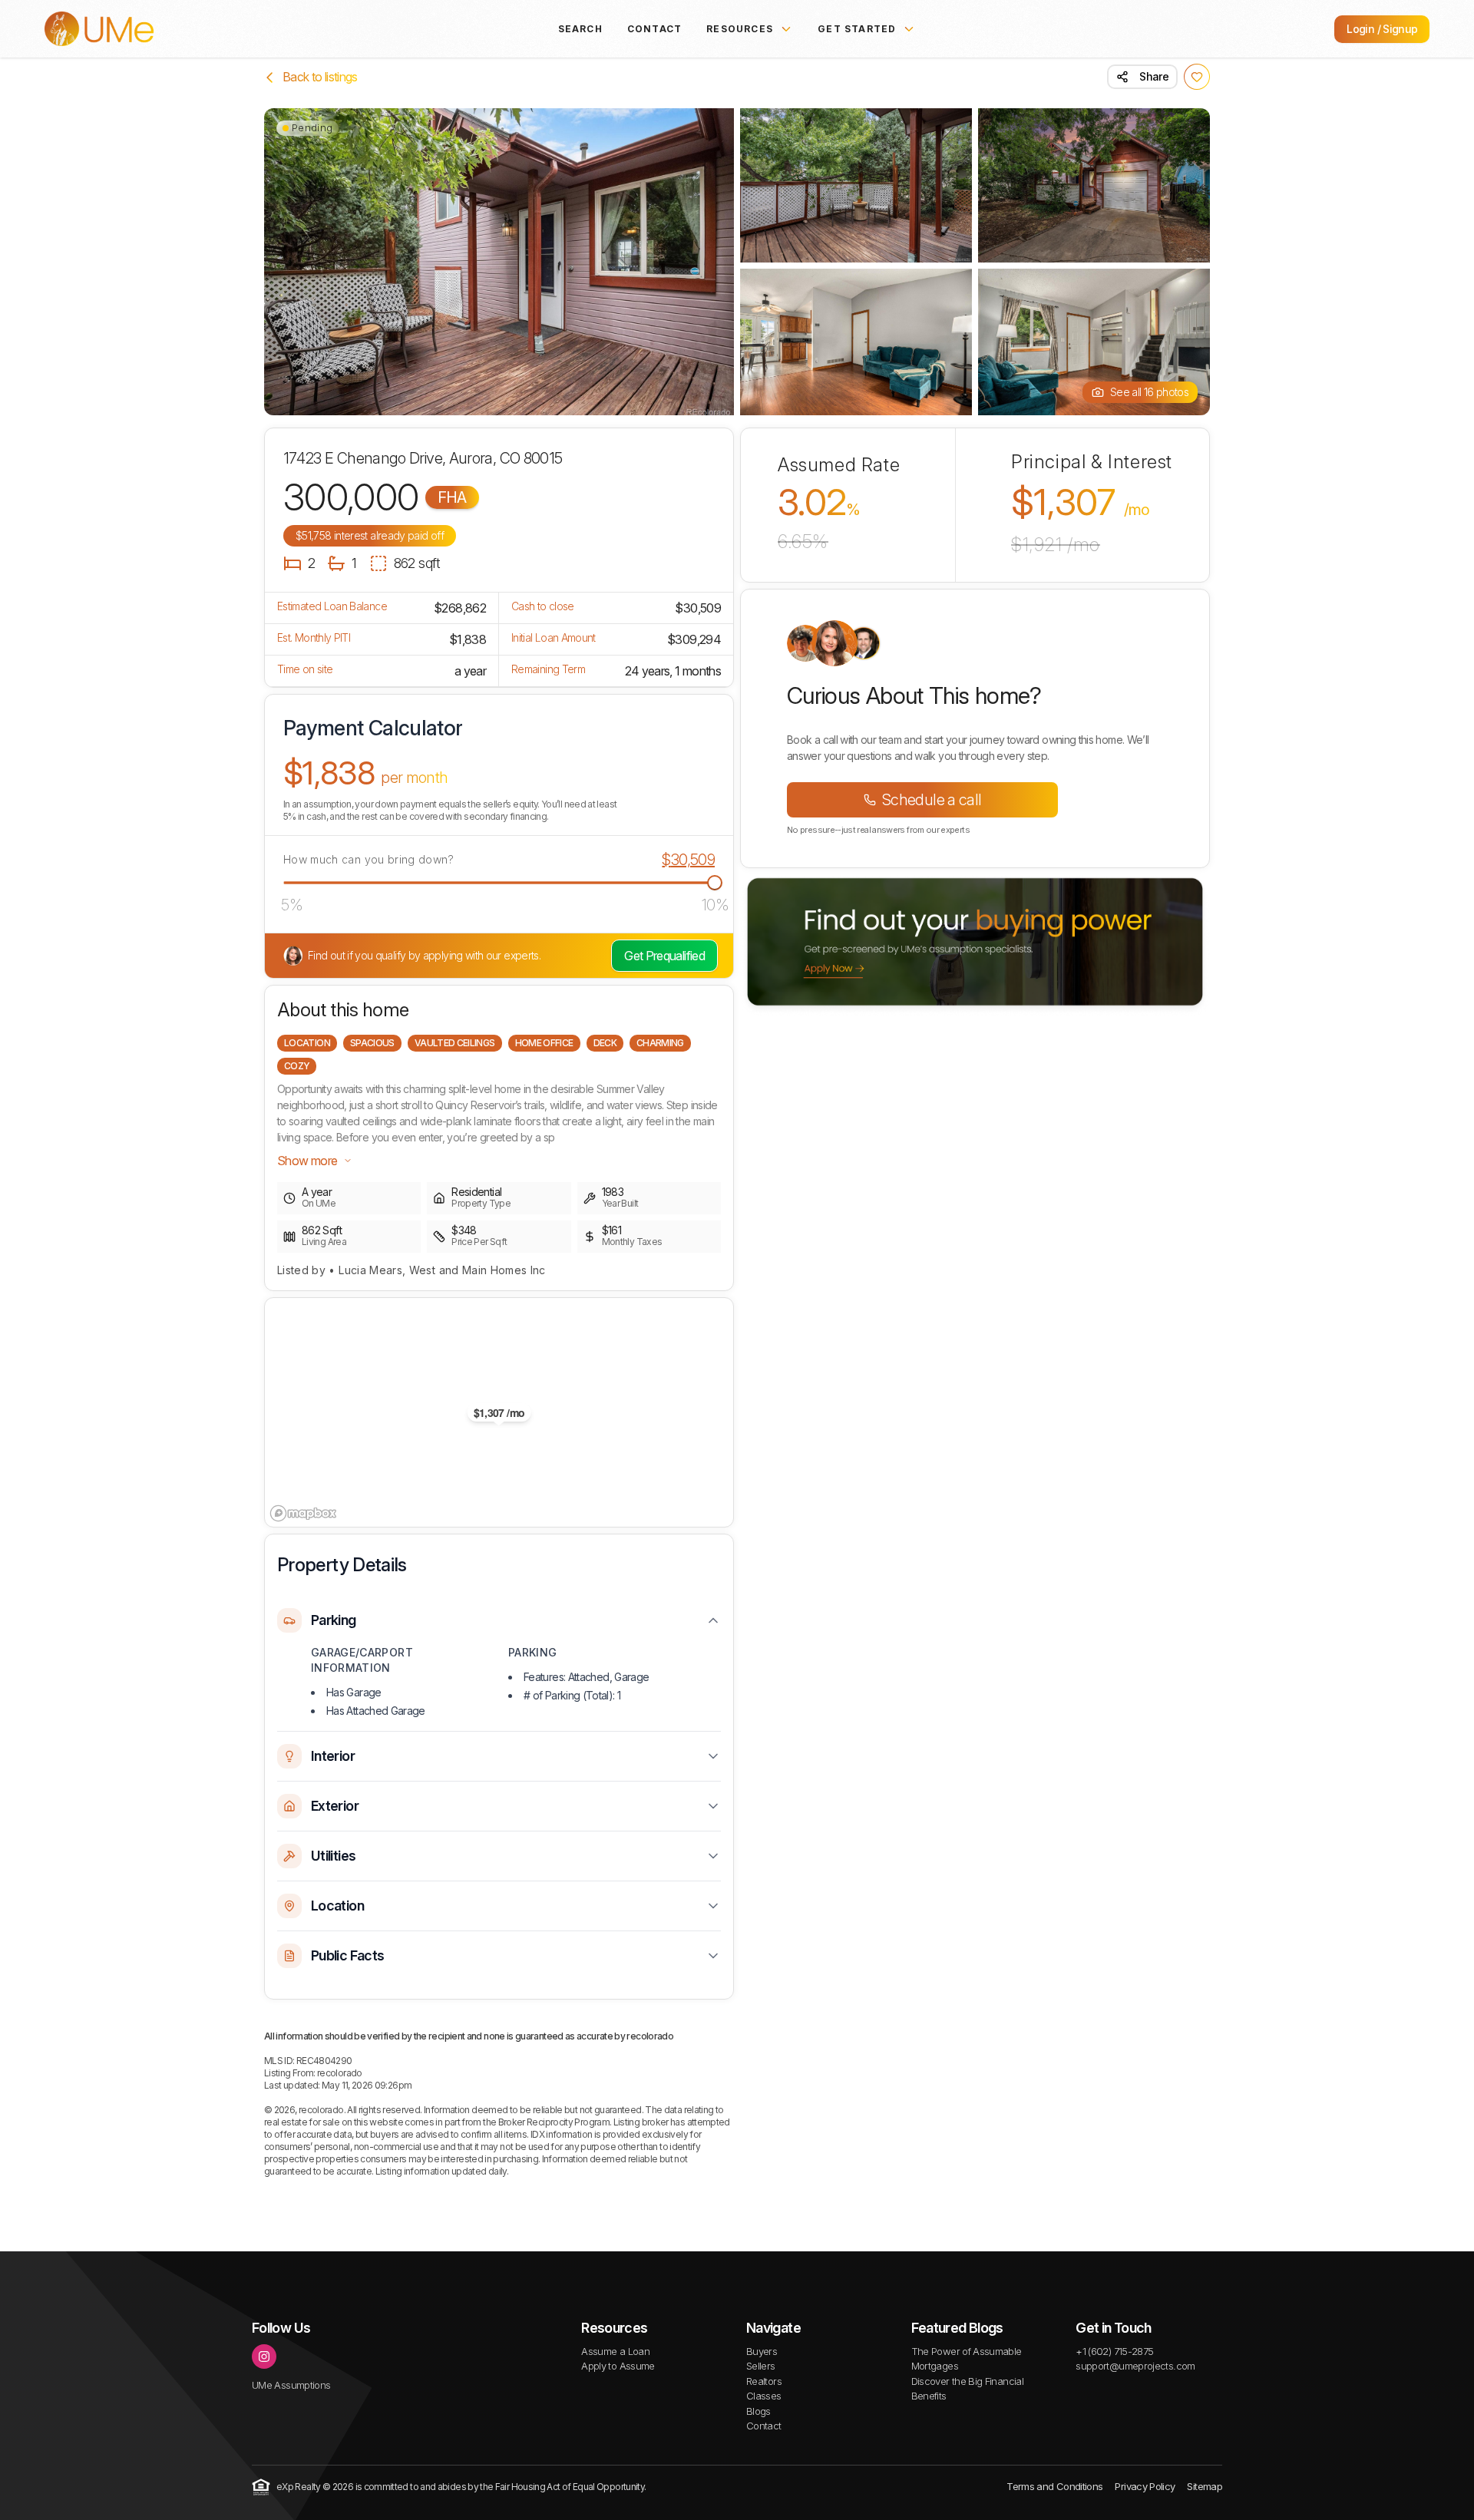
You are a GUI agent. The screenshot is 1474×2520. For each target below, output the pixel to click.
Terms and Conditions (1054, 2486)
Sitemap (1205, 2486)
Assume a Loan (615, 2351)
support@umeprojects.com (1135, 2366)
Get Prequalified (664, 956)
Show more (307, 1161)
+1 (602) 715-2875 (1114, 2351)
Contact (654, 29)
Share (1154, 76)
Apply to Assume (618, 2366)
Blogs (758, 2411)
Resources (740, 29)
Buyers (762, 2351)
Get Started (857, 29)
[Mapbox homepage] (303, 1513)
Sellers (761, 2366)
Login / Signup (1382, 29)
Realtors (764, 2381)
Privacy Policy (1145, 2486)
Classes (764, 2396)
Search (580, 29)
